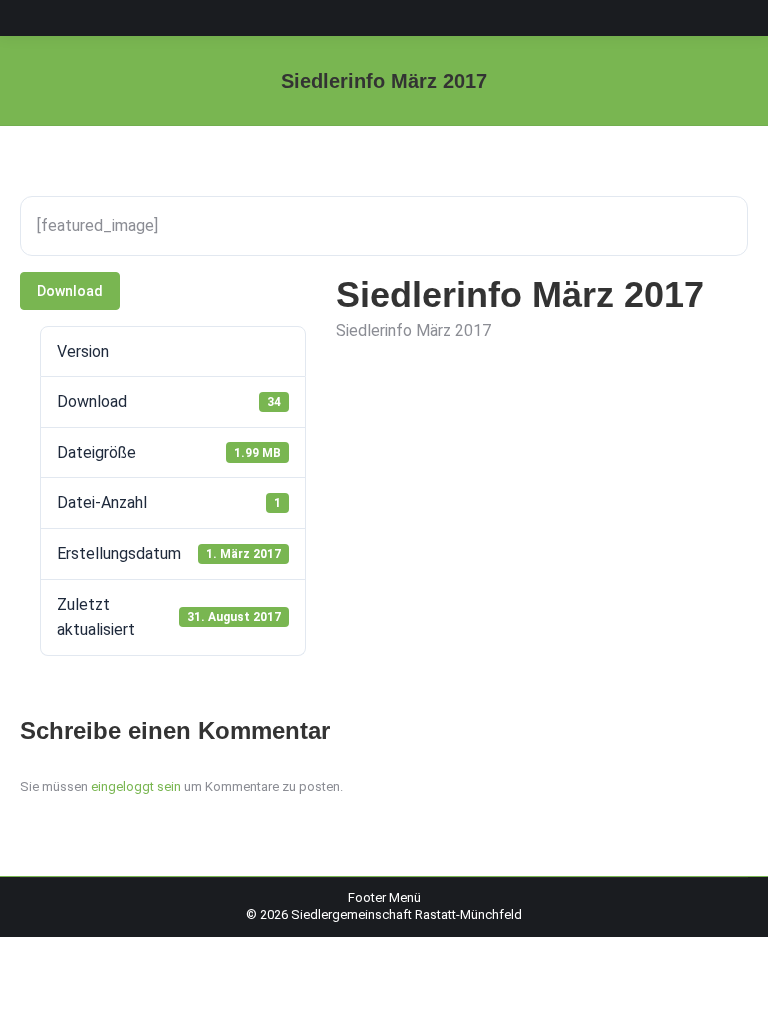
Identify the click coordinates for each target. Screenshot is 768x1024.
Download (70, 291)
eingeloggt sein (136, 786)
